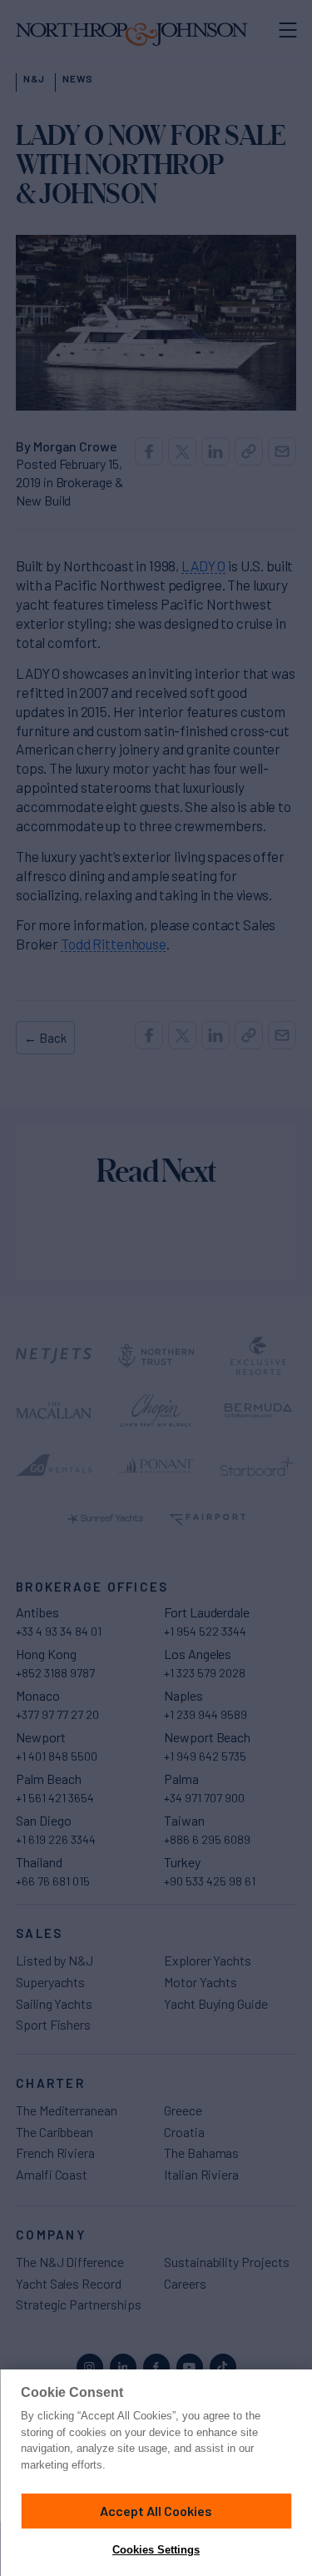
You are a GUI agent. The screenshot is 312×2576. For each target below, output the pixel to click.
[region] (156, 2473)
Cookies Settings (156, 2550)
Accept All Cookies (156, 2511)
